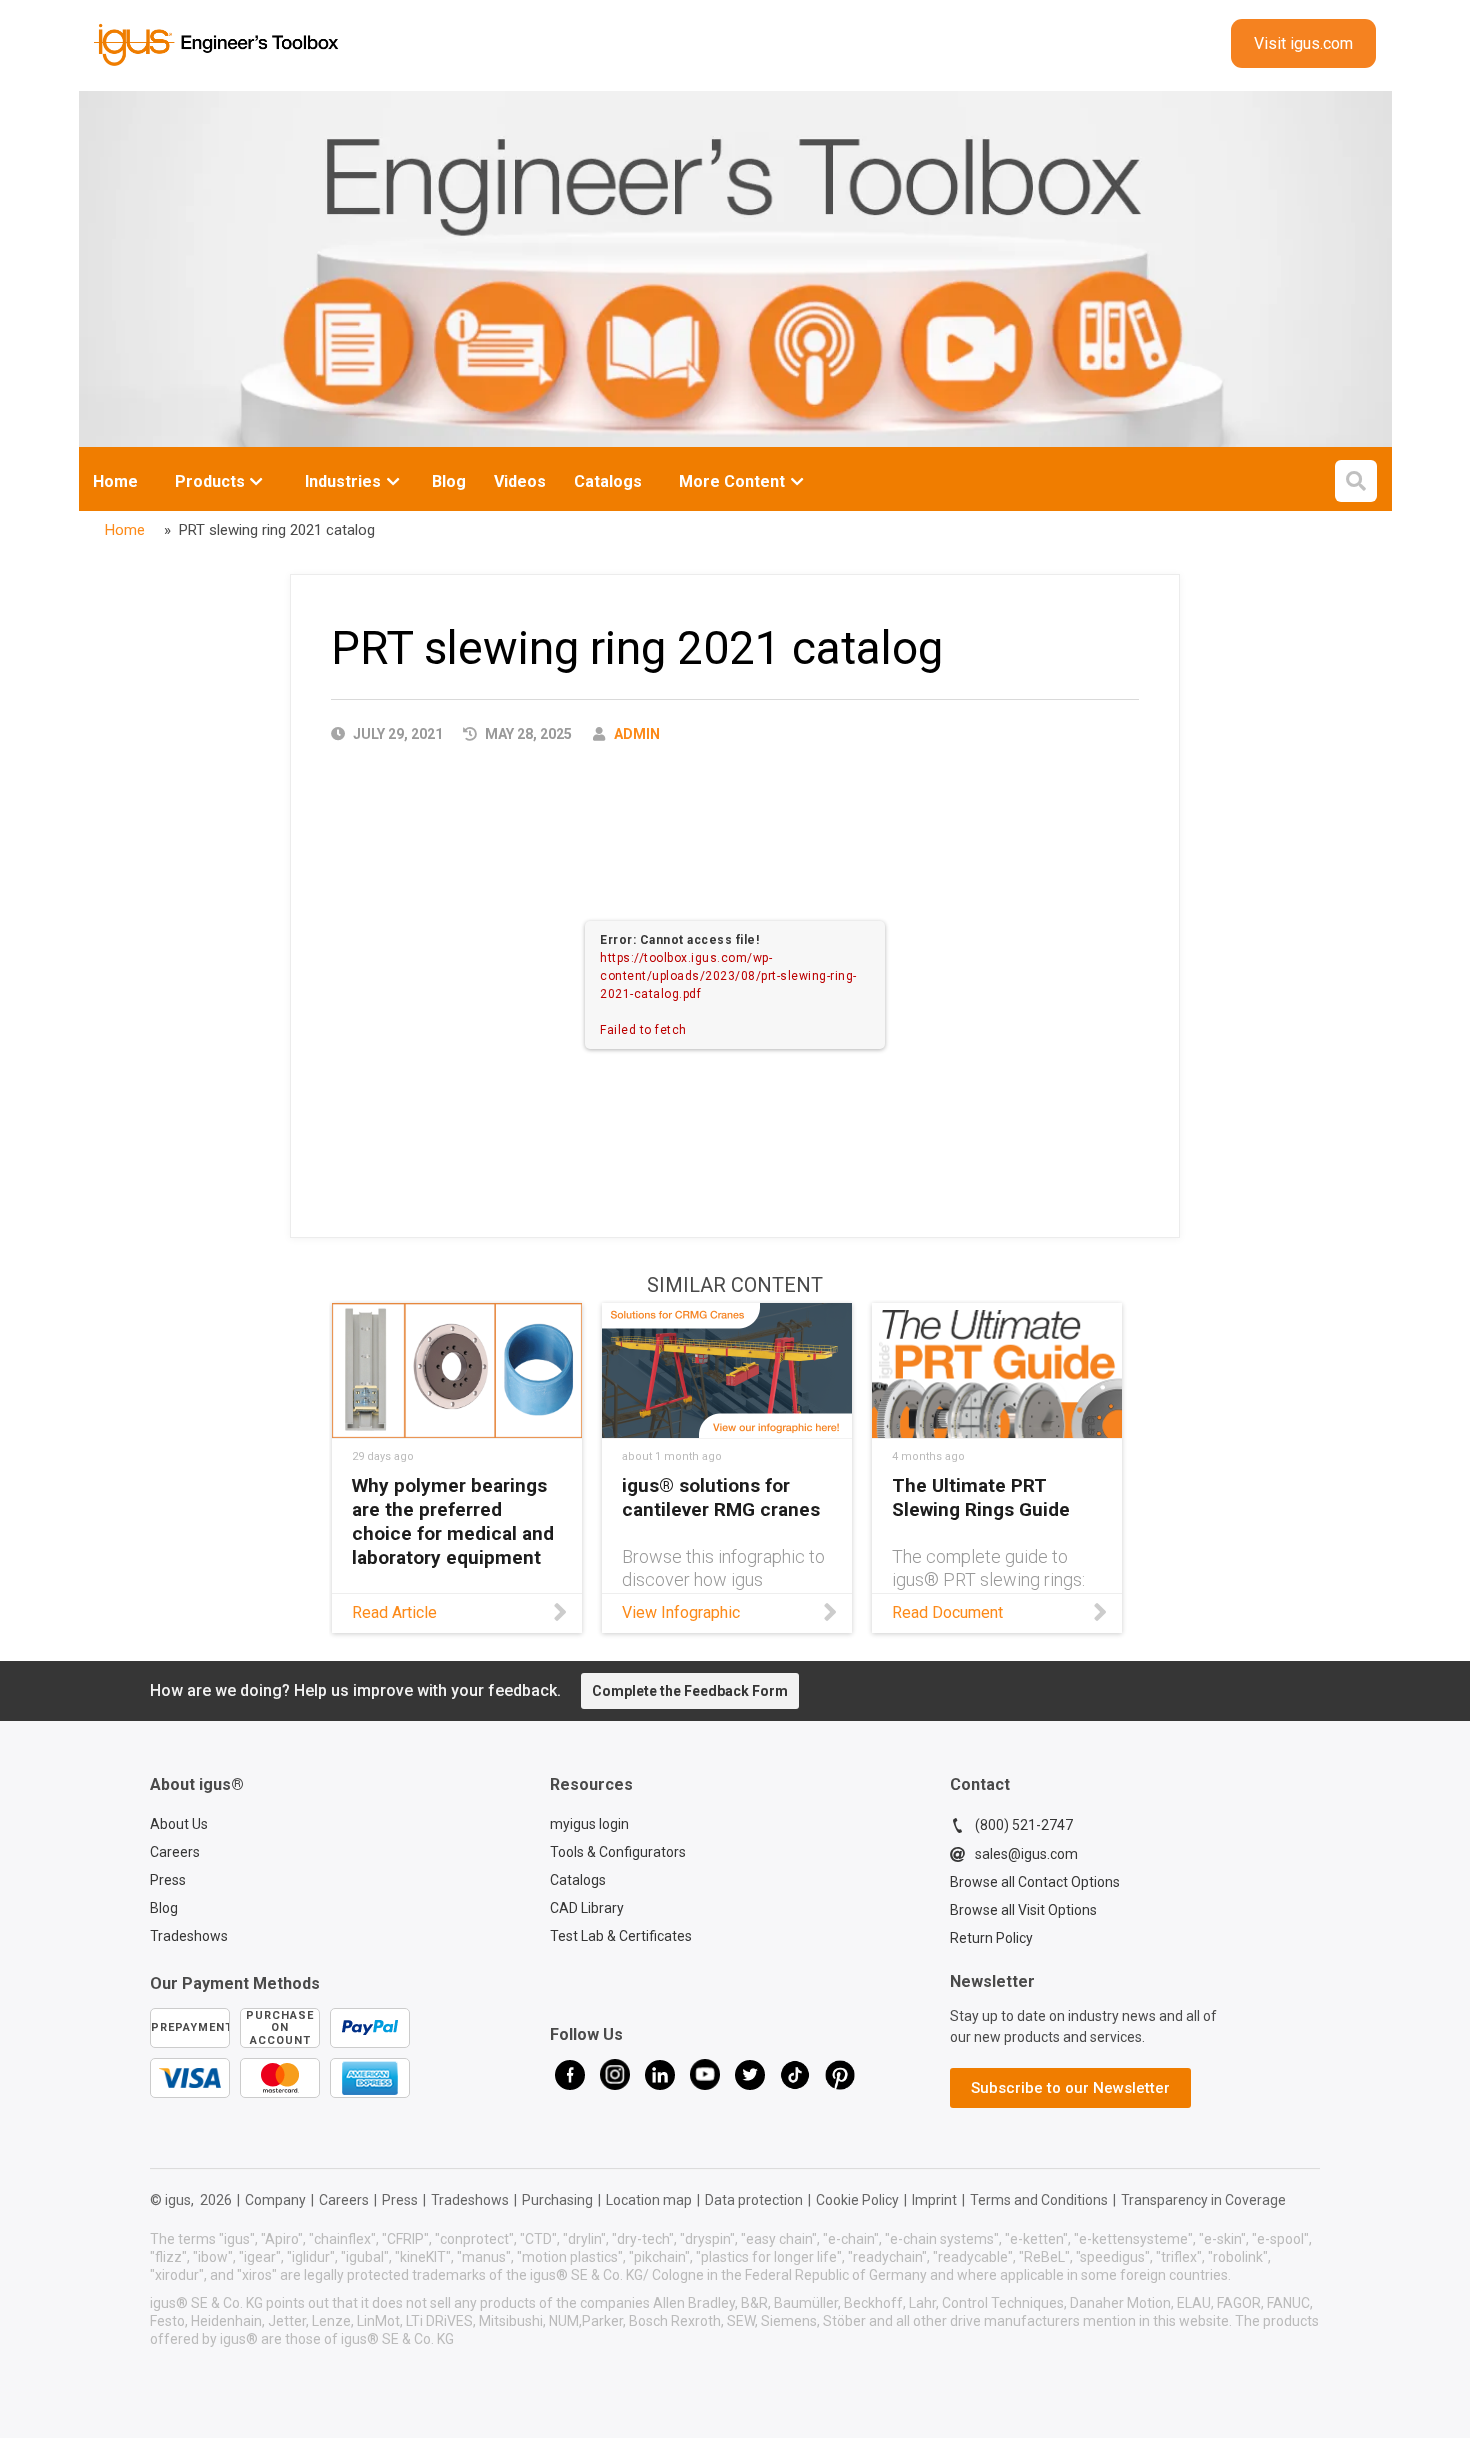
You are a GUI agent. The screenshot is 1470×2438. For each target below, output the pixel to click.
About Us (179, 1824)
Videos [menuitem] (520, 481)
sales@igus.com (1026, 1854)
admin (637, 734)
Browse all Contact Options (1035, 1882)
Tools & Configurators (618, 1852)
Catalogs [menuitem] (608, 481)
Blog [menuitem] (449, 481)
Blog (164, 1908)
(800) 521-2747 (1024, 1825)
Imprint (934, 2200)
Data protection (754, 2200)
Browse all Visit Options (1023, 1910)
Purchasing (557, 2200)
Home (115, 481)
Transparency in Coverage (1203, 2200)
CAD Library (587, 1908)
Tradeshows (189, 1936)
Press (168, 1880)
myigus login (589, 1824)
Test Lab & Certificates (621, 1936)
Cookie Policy (857, 2200)
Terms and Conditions (1039, 2200)
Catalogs (578, 1880)
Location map (649, 2200)
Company (275, 2200)
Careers (175, 1852)
